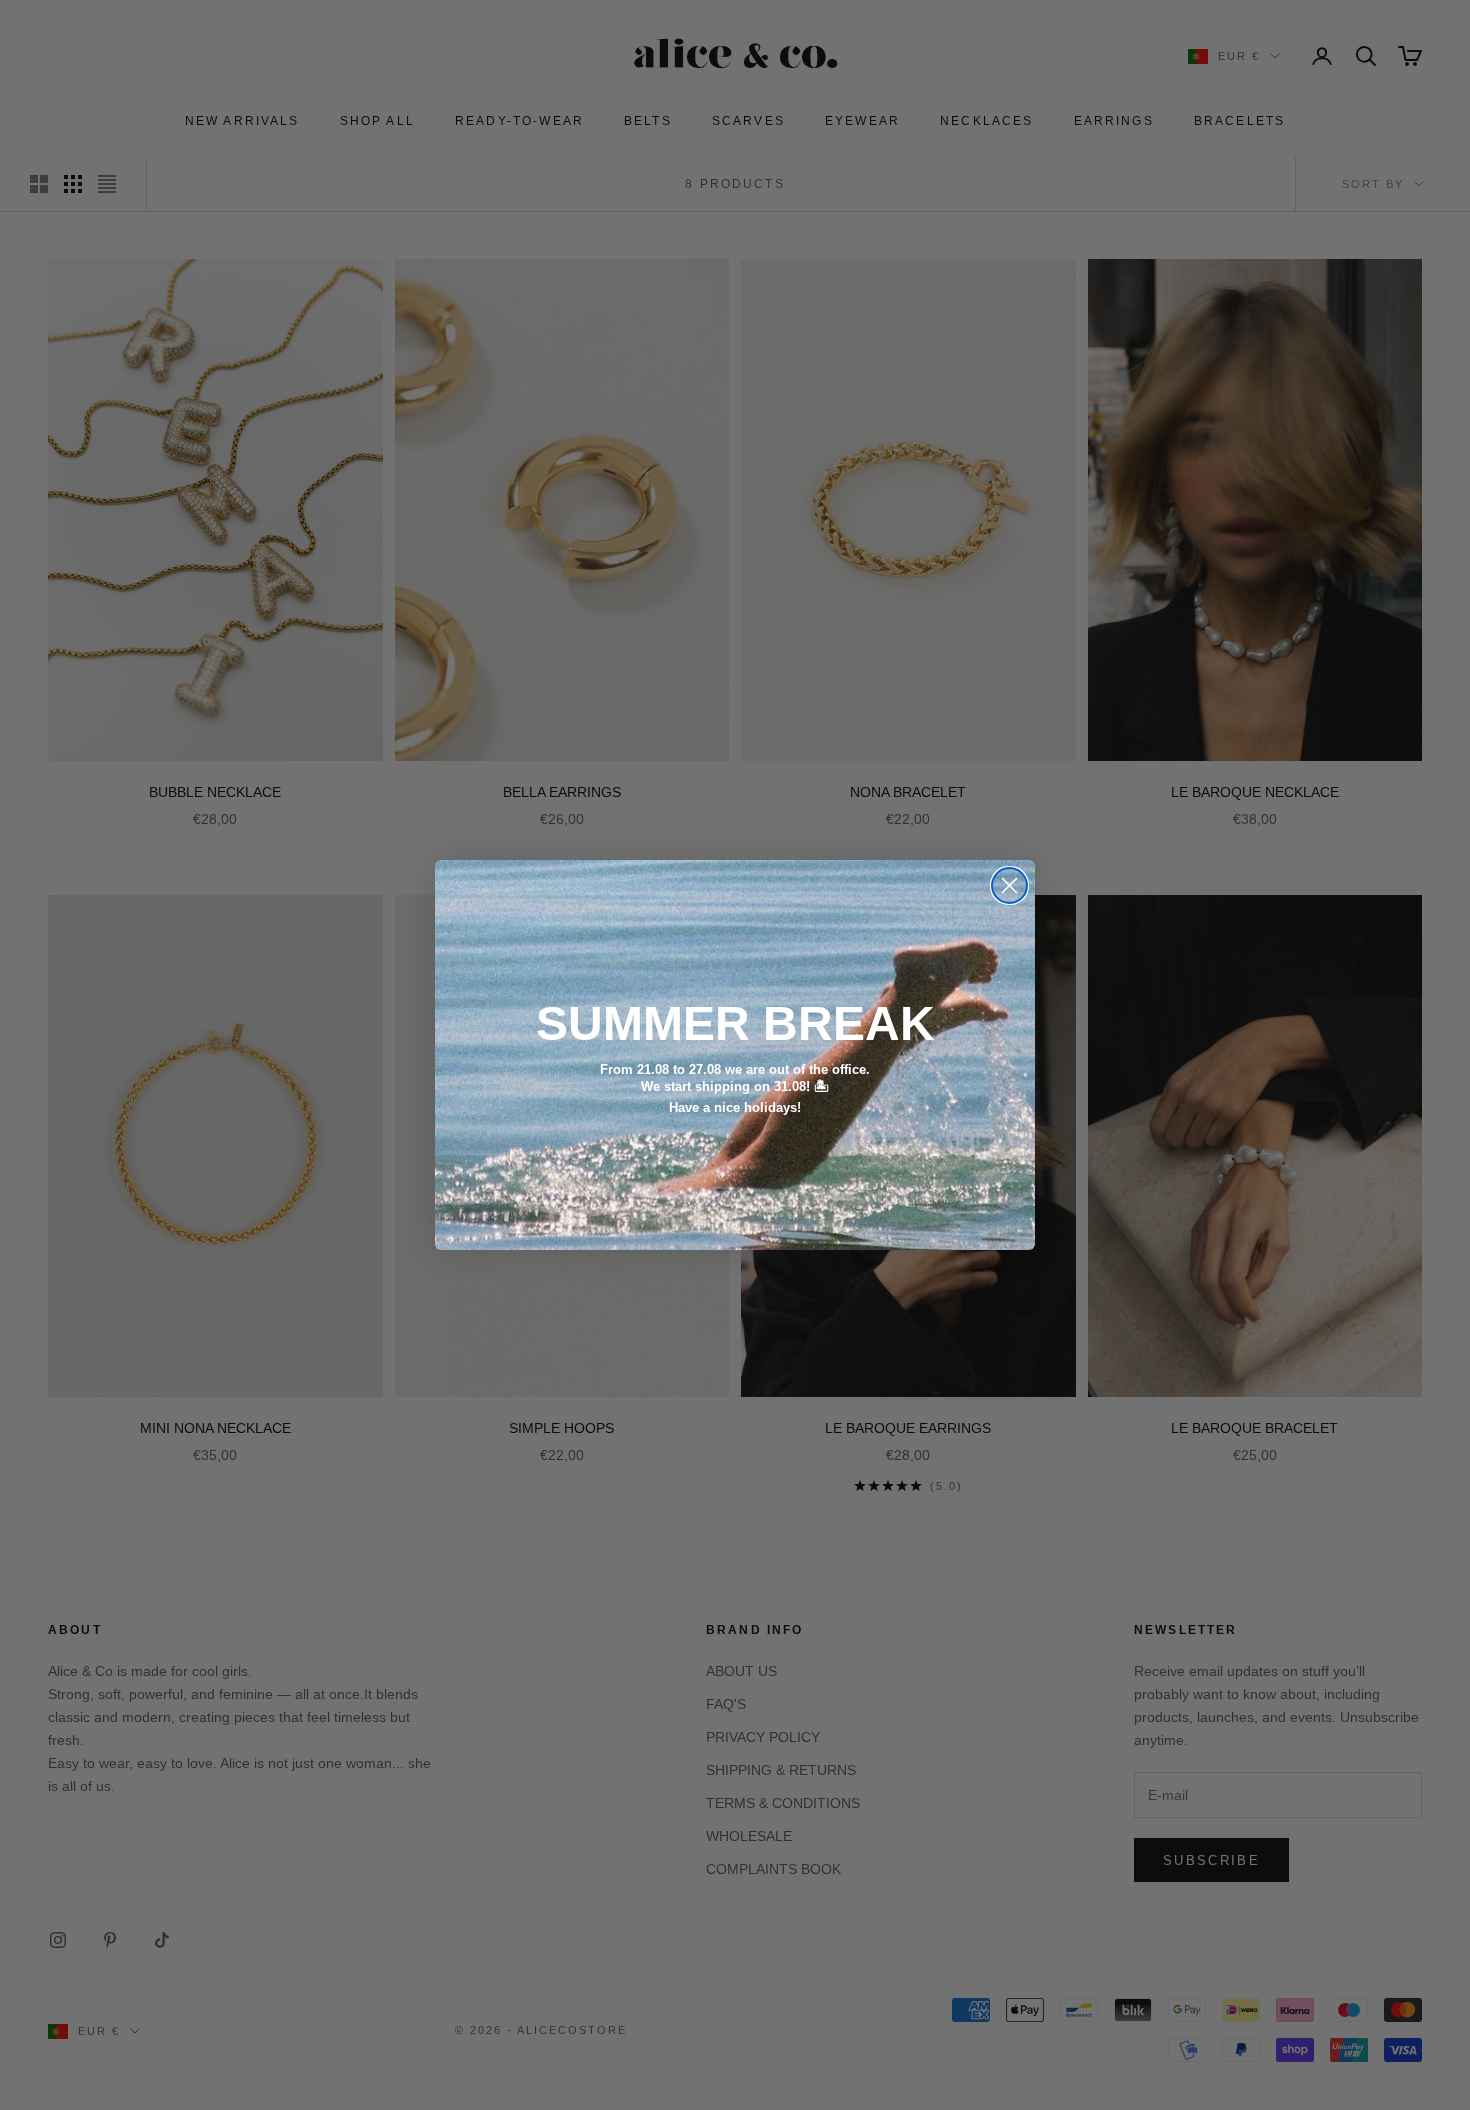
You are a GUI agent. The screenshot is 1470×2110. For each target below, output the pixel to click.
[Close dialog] (1009, 885)
